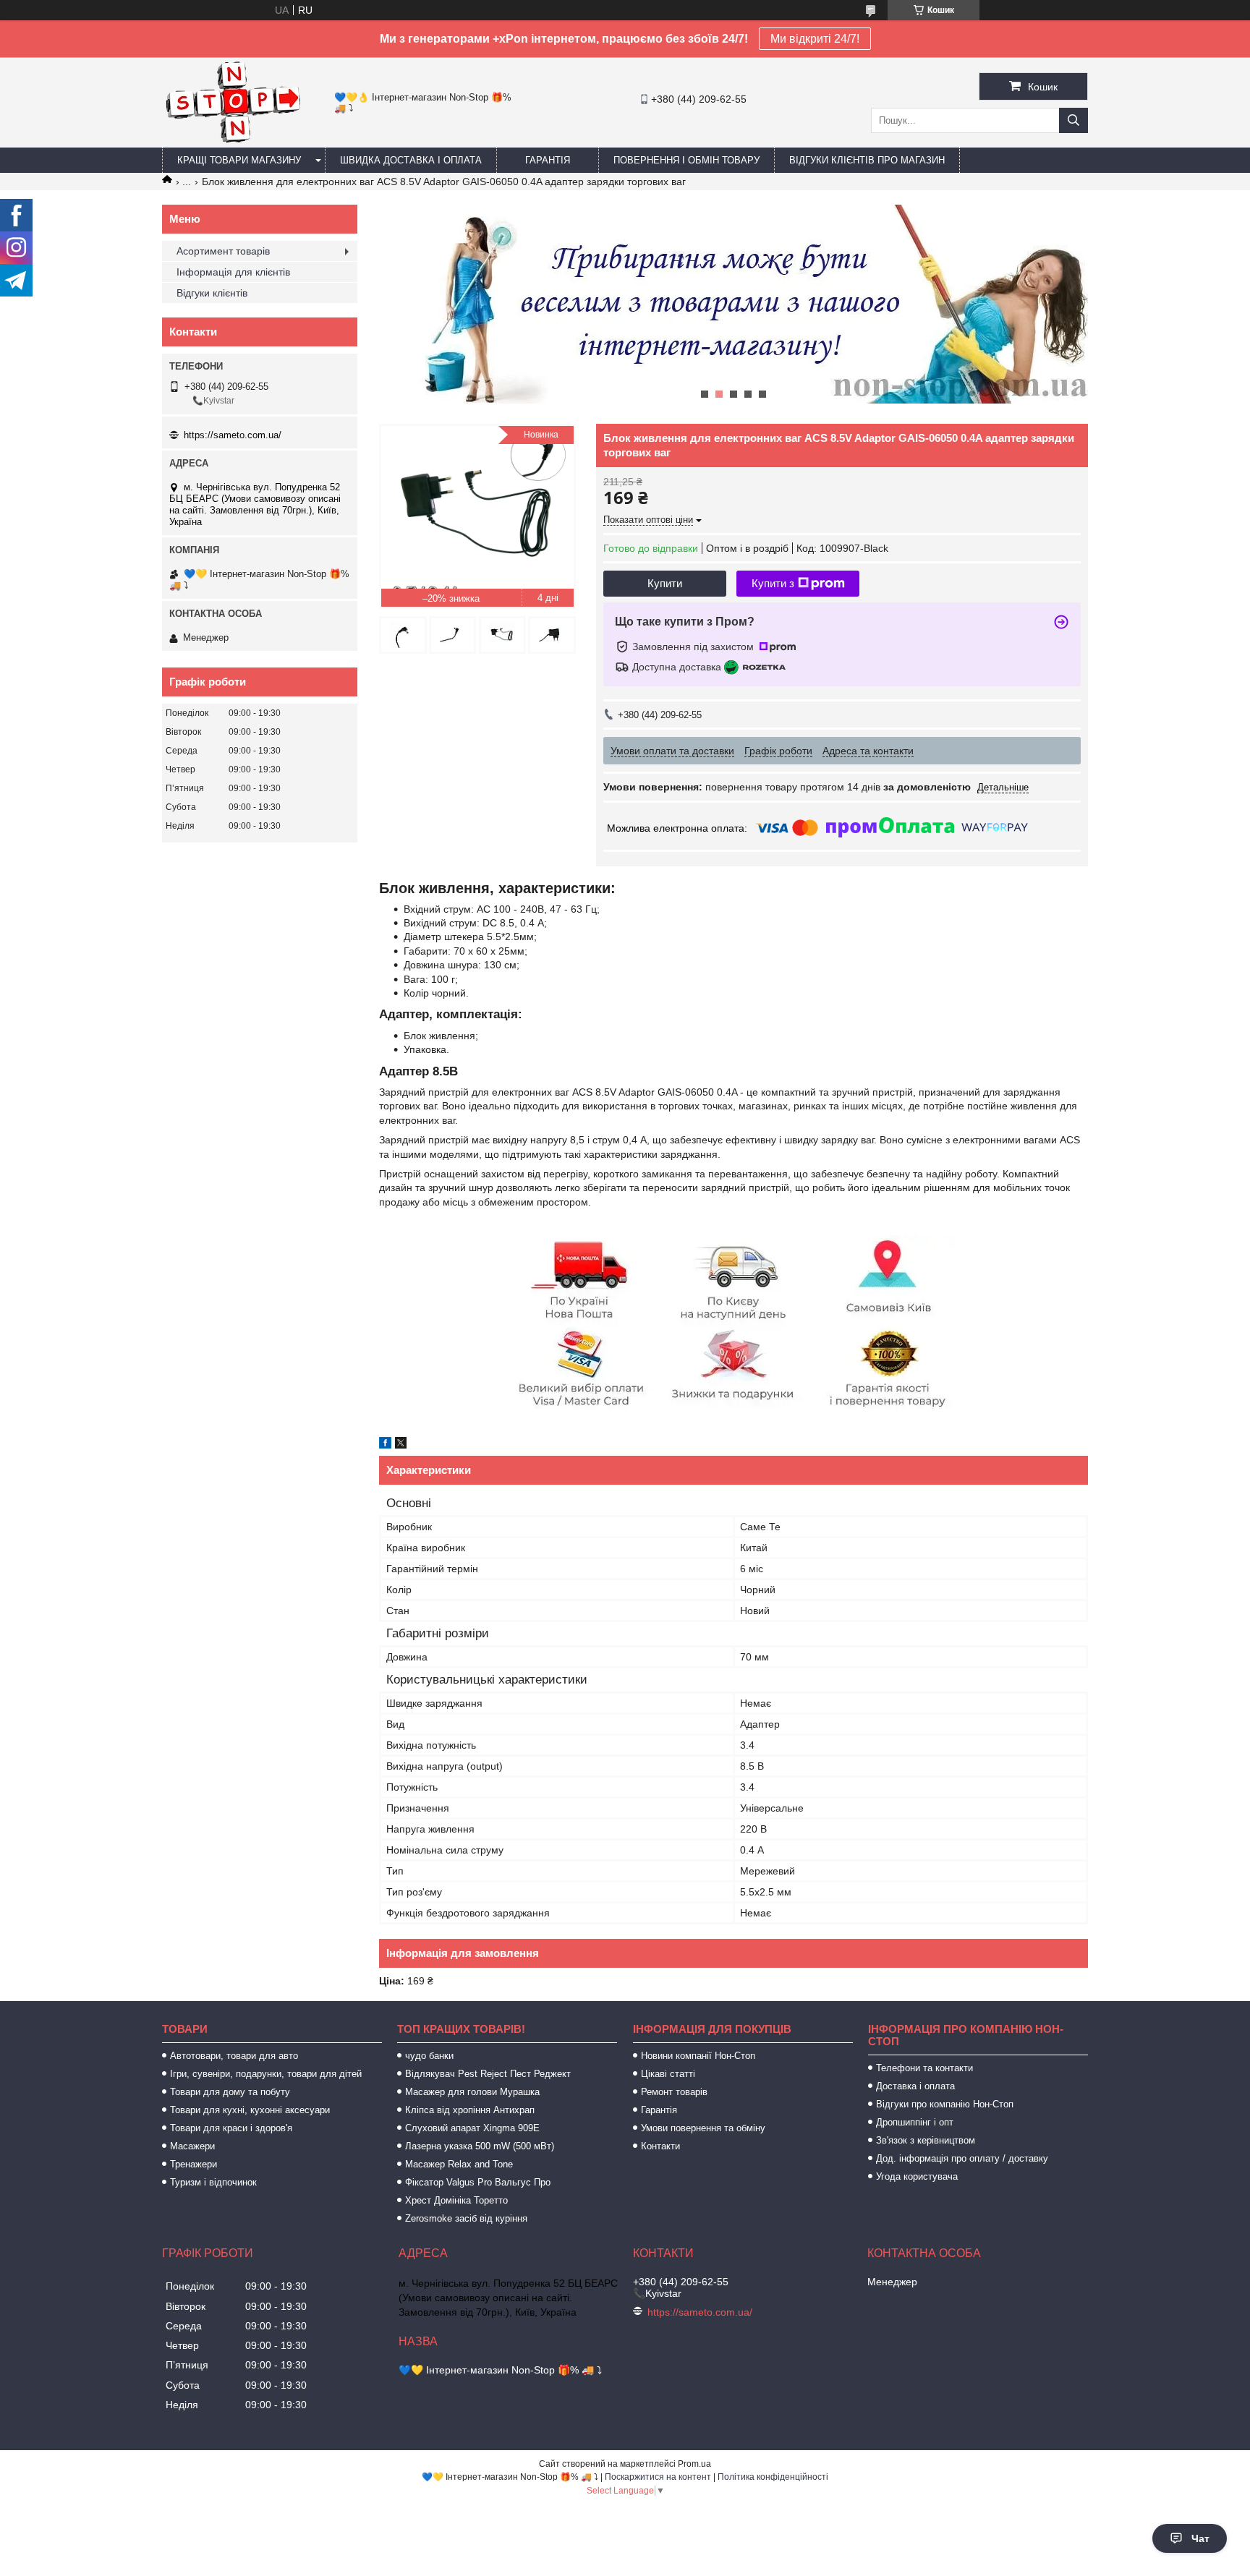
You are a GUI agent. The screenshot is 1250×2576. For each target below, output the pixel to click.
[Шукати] (1073, 120)
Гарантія (548, 160)
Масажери (192, 2146)
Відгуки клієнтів (212, 293)
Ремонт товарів (674, 2092)
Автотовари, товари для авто (234, 2056)
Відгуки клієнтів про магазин (867, 160)
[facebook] (385, 1445)
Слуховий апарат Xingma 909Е (472, 2128)
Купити (665, 583)
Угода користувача (917, 2176)
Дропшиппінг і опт (915, 2122)
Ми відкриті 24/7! (815, 39)
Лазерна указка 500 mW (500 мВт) (480, 2146)
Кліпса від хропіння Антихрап (470, 2110)
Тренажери (194, 2164)
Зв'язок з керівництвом (926, 2140)
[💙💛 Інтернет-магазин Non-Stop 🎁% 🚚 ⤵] (233, 141)
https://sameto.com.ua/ (233, 435)
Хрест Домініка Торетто (456, 2200)
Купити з (773, 583)
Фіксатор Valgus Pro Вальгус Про (478, 2182)
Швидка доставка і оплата (411, 160)
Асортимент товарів (223, 251)
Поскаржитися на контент (658, 2477)
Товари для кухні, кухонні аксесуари (250, 2110)
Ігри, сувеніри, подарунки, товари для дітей (266, 2074)
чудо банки (429, 2056)
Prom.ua (694, 2464)
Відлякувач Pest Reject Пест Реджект (488, 2074)
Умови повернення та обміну (703, 2128)
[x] (401, 1445)
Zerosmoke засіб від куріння (466, 2218)
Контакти (660, 2146)
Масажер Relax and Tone (459, 2164)
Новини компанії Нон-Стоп (698, 2056)
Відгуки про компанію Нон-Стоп (945, 2104)
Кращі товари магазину (239, 160)
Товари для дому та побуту (230, 2092)
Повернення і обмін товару (686, 160)
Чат (1200, 2538)
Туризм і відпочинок (213, 2182)
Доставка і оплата (915, 2086)
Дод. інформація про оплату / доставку (962, 2158)
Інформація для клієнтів (233, 272)
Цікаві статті (668, 2074)
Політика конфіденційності (773, 2477)
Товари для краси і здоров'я (231, 2128)
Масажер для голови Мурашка (472, 2092)
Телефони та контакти (924, 2068)
